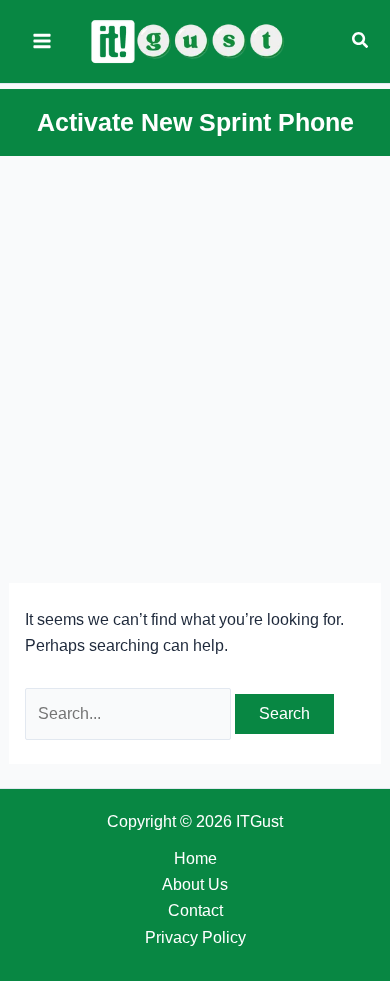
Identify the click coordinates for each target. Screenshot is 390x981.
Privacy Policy (195, 937)
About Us (195, 884)
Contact (195, 910)
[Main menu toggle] (42, 41)
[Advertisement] (195, 364)
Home (195, 858)
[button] (361, 41)
